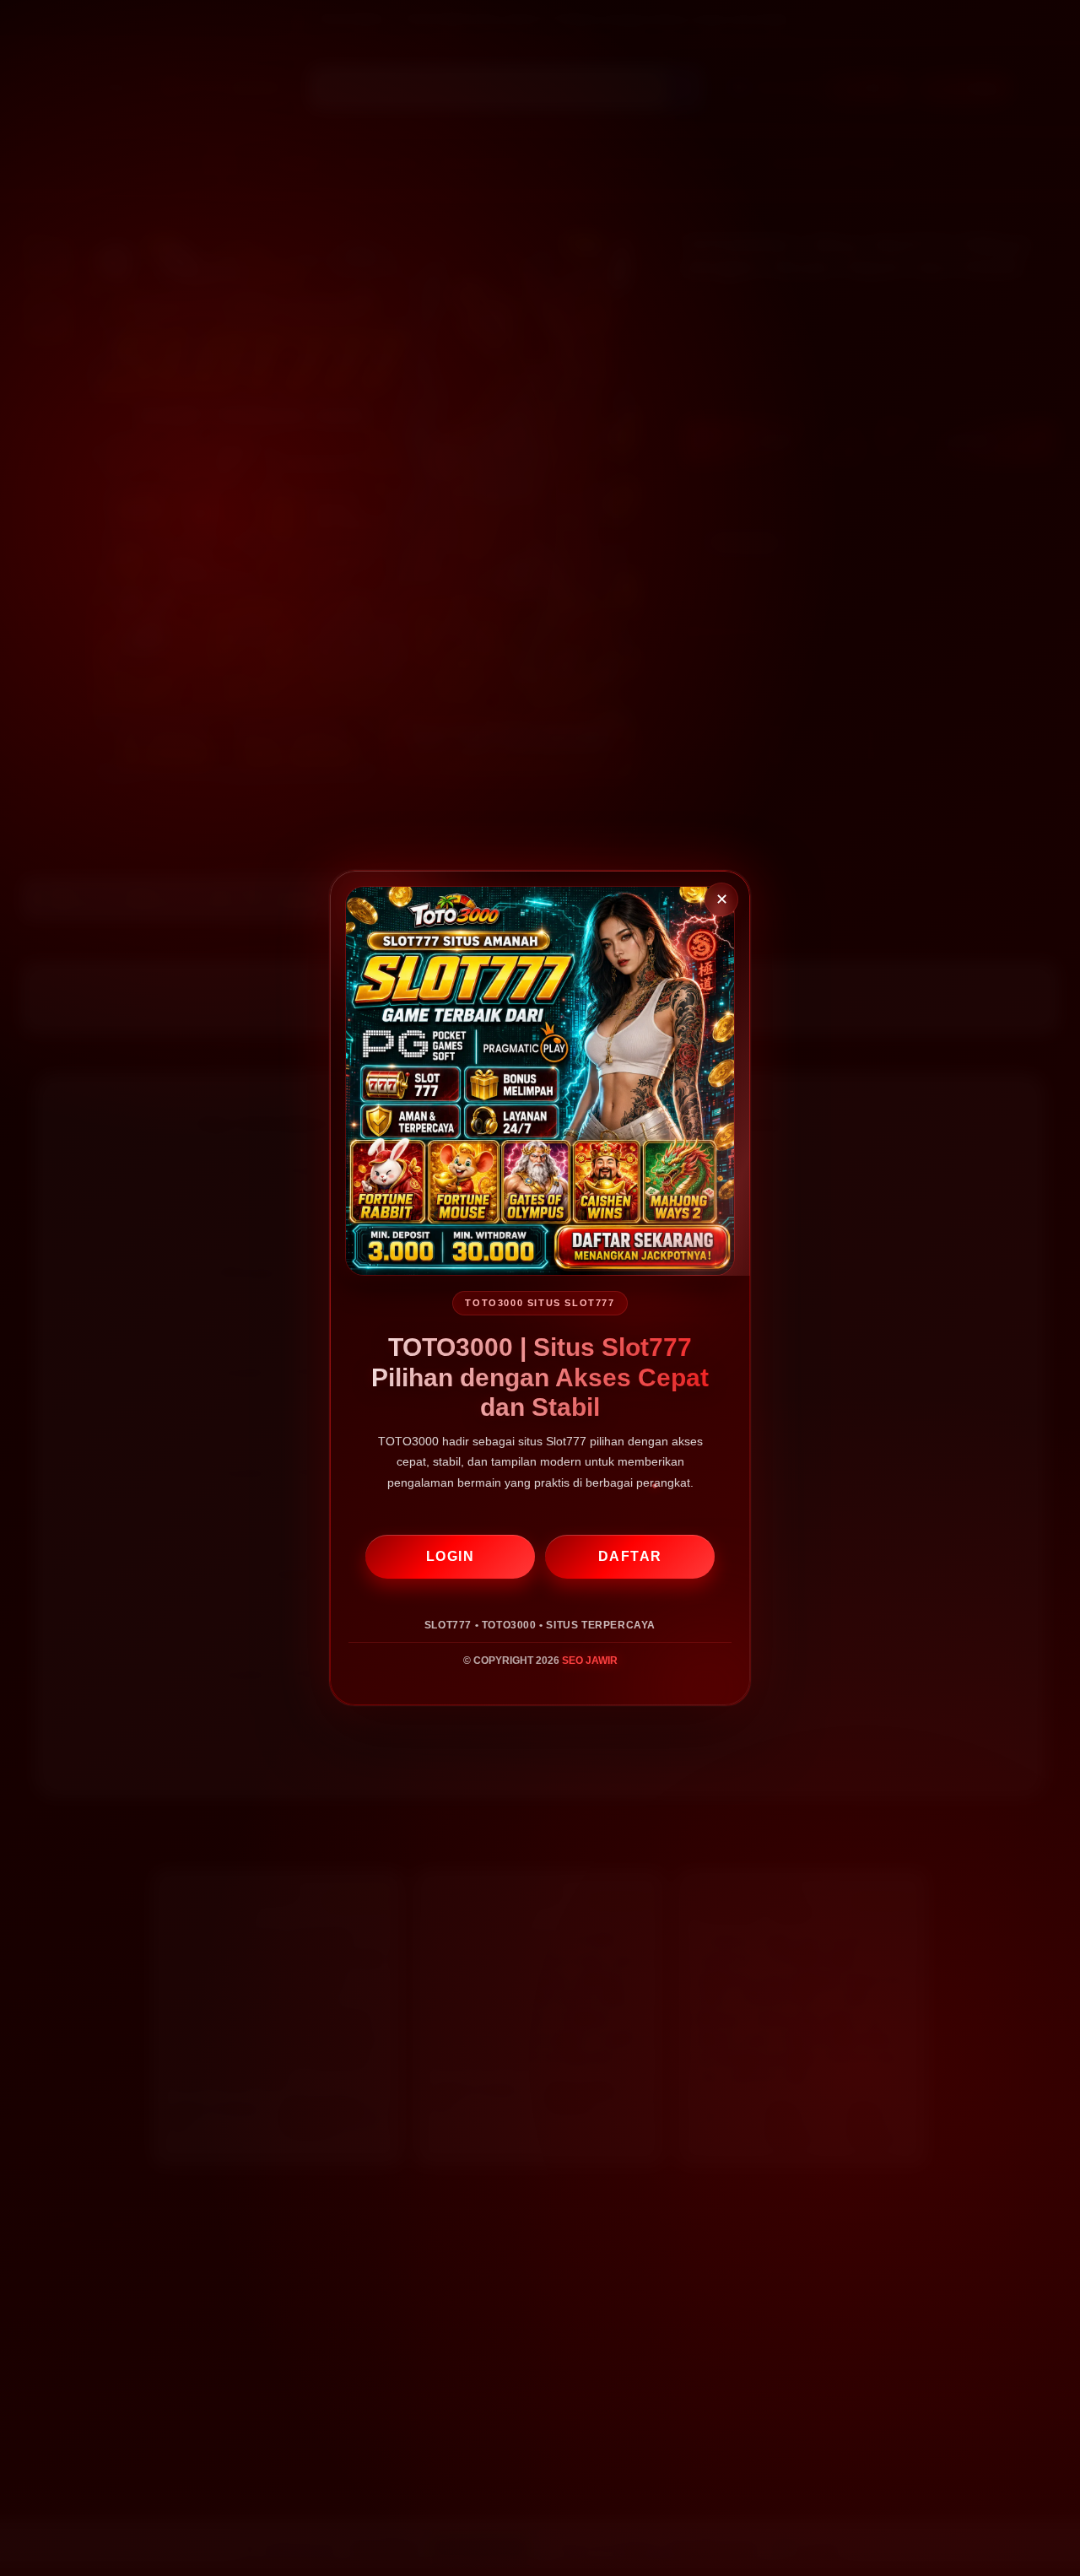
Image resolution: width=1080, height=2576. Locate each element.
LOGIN (451, 1556)
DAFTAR (630, 1556)
